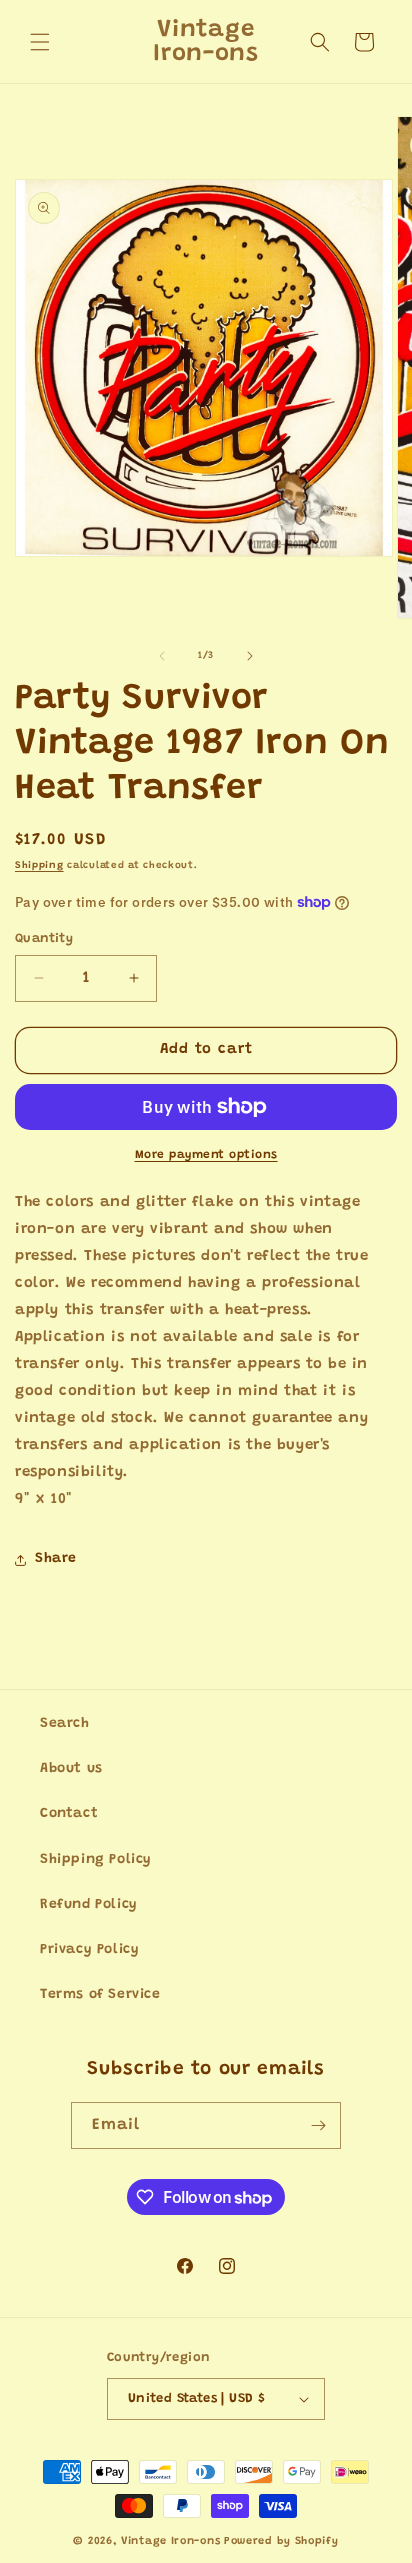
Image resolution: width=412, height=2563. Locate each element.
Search (65, 1724)
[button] (40, 42)
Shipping (39, 866)
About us (71, 1769)
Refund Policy (89, 1905)
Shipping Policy (96, 1860)
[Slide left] (162, 656)
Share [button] (56, 1559)
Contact (69, 1814)
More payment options (206, 1155)
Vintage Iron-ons (170, 2541)
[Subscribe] (318, 2125)
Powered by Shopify (281, 2541)
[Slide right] (250, 656)
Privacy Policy (89, 1950)
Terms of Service (100, 1995)
